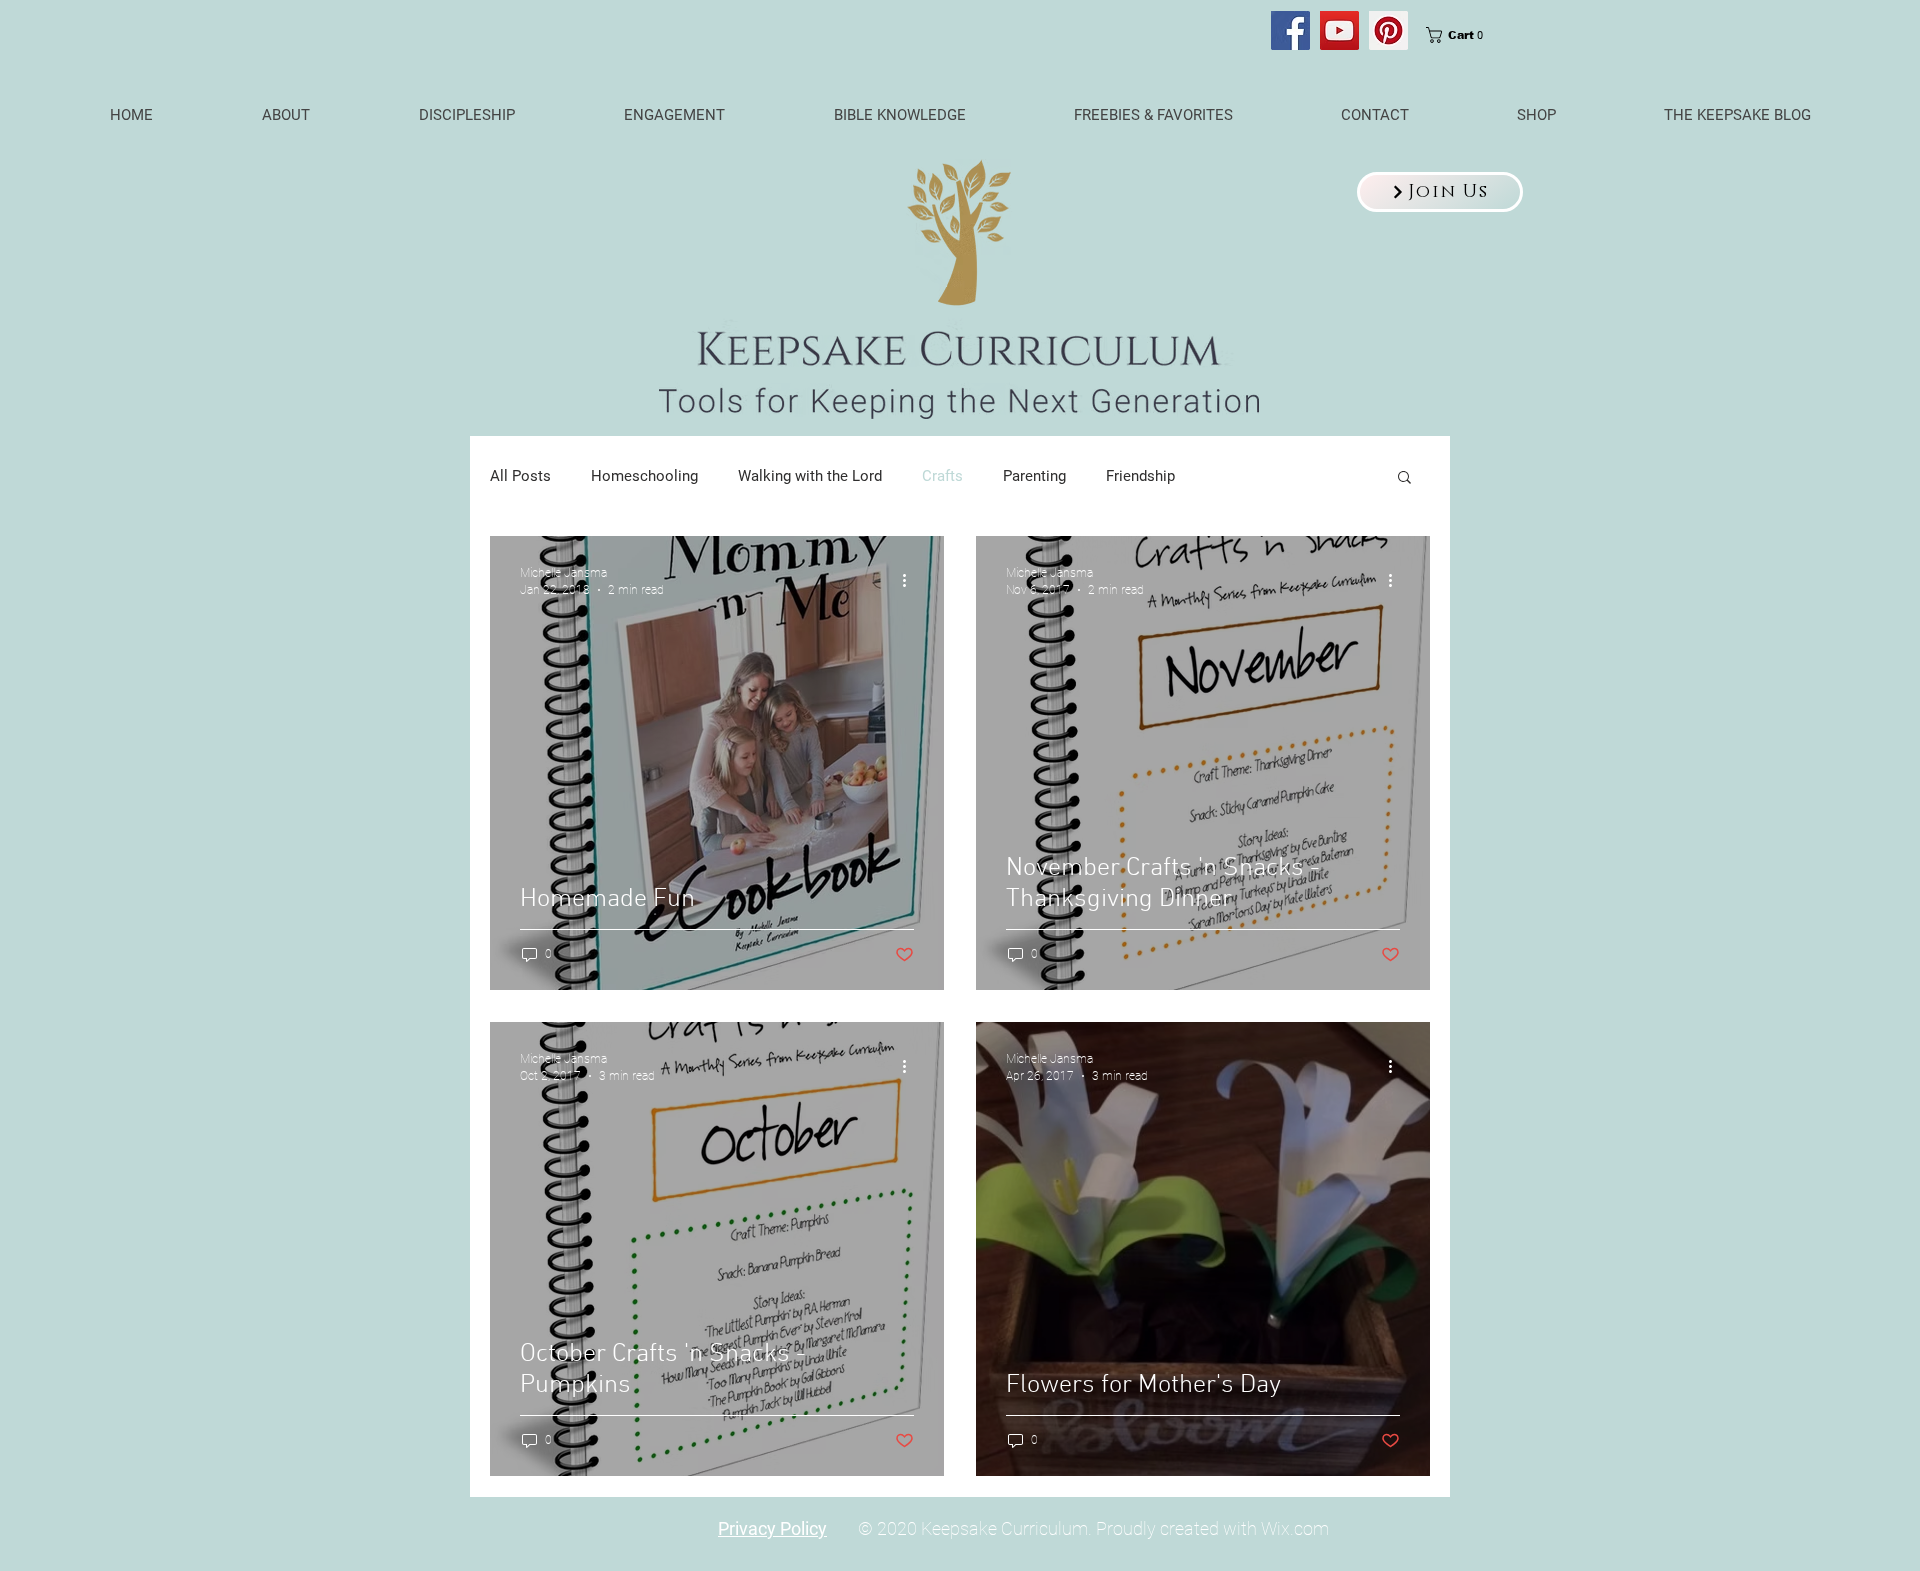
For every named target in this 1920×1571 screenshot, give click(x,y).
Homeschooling (644, 476)
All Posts (520, 476)
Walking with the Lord (810, 476)
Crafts (942, 476)
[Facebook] (1290, 30)
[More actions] (911, 580)
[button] (1440, 192)
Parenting (1034, 476)
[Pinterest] (1388, 30)
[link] (1460, 35)
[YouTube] (1339, 30)
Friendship (1140, 476)
